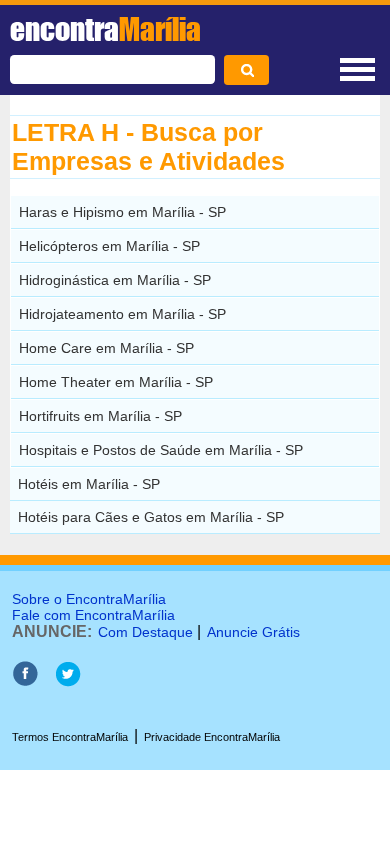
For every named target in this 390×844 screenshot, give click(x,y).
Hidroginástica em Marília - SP (115, 280)
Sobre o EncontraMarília (89, 599)
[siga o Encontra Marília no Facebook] (25, 681)
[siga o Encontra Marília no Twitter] (67, 681)
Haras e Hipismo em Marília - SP (122, 212)
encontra (105, 29)
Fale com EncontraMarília (93, 615)
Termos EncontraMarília (70, 737)
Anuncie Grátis (253, 632)
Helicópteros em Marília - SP (109, 246)
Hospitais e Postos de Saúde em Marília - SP (161, 450)
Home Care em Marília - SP (106, 348)
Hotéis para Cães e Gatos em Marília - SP (151, 517)
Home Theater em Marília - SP (116, 382)
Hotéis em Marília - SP (89, 484)
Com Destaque (145, 632)
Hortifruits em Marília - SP (100, 416)
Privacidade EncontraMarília (212, 737)
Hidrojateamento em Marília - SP (122, 314)
